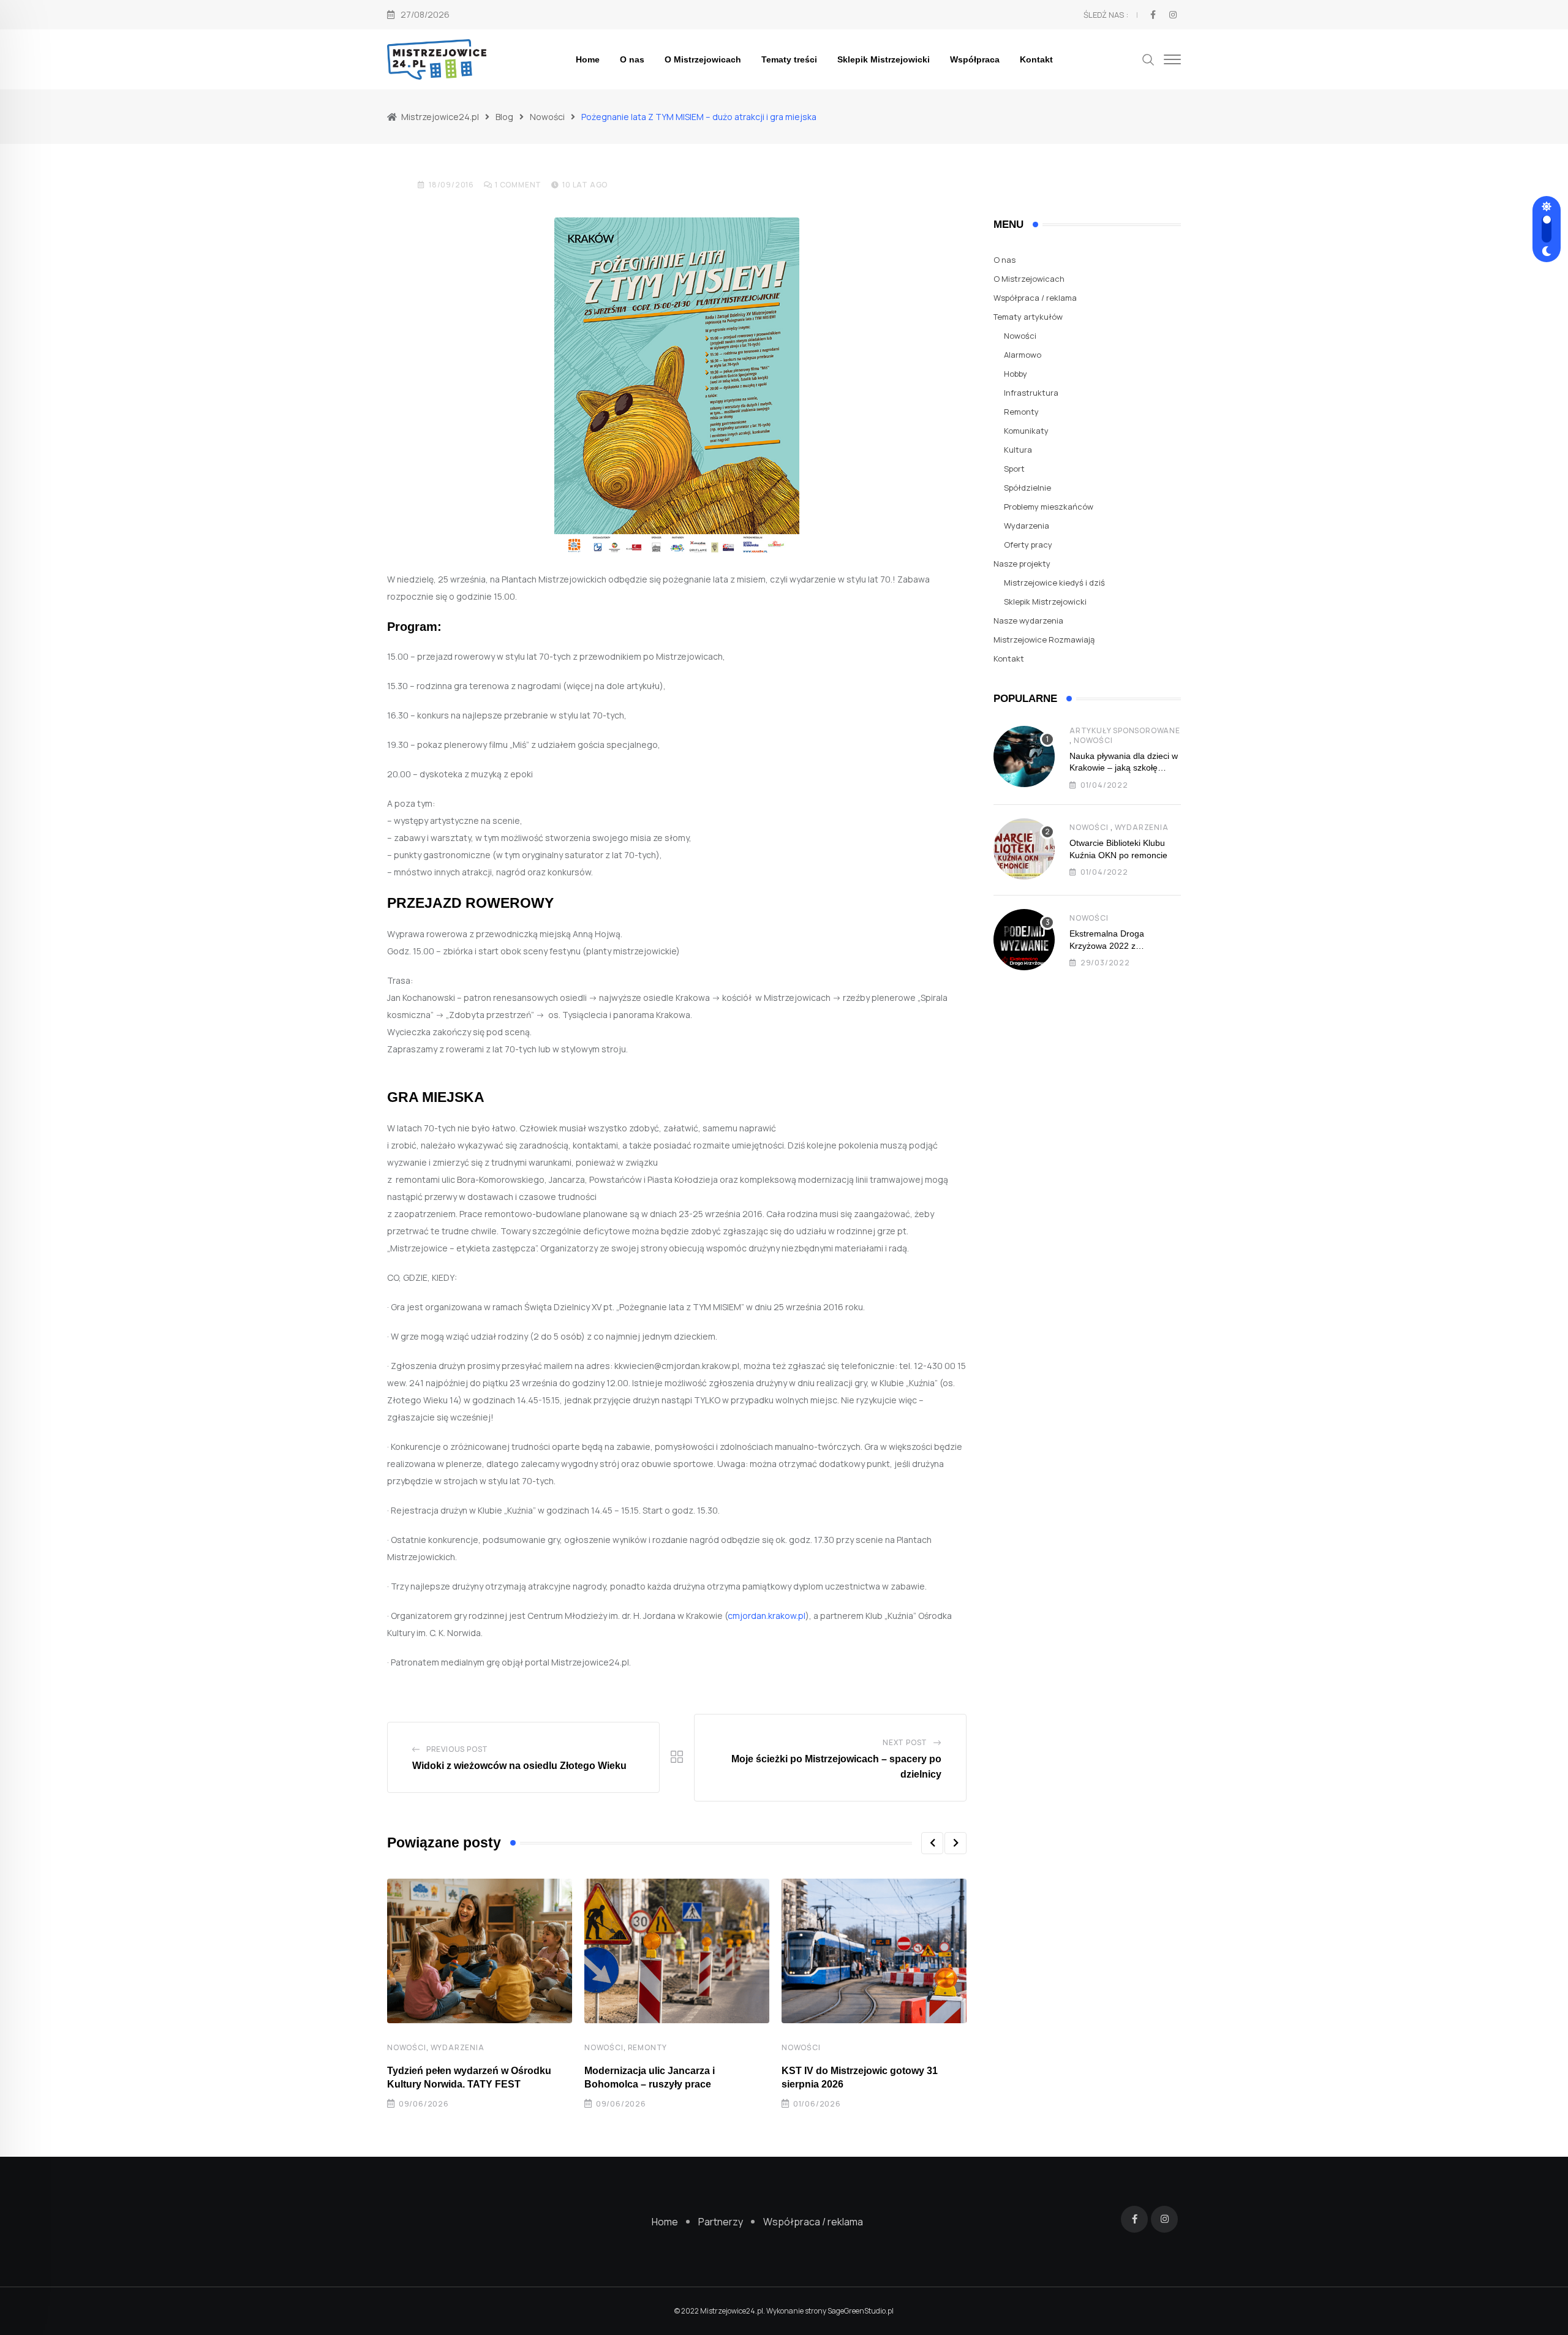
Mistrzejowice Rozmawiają (1044, 639)
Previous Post (457, 1749)
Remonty (648, 2047)
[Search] (1148, 58)
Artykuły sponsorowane (1125, 730)
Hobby (1016, 374)
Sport (1014, 469)
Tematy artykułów (1028, 317)
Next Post (905, 1742)
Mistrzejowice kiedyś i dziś (1054, 583)
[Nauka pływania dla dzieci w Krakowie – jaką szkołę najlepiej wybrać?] (1024, 756)
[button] (932, 1843)
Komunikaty (1026, 431)
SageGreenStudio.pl (861, 2311)
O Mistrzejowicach (703, 59)
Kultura (1018, 450)
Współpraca (975, 59)
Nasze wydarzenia (1028, 621)
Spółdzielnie (1027, 488)
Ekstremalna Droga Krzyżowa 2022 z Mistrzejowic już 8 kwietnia (1120, 945)
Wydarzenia (458, 2047)
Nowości (407, 2047)
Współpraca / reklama (1035, 298)
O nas (632, 59)
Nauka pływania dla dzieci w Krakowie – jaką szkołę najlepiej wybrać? (1124, 768)
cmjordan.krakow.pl (767, 1616)
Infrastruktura (1031, 393)
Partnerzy (721, 2222)
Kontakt (1036, 59)
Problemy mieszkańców (1049, 507)
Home (588, 59)
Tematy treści (789, 59)
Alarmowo (1023, 355)
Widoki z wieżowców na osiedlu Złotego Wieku (519, 1766)
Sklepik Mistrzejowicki (884, 59)
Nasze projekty (1022, 564)
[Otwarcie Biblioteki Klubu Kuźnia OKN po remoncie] (1024, 849)
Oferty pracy (1028, 545)
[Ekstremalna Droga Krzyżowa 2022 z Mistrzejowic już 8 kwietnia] (1024, 940)
